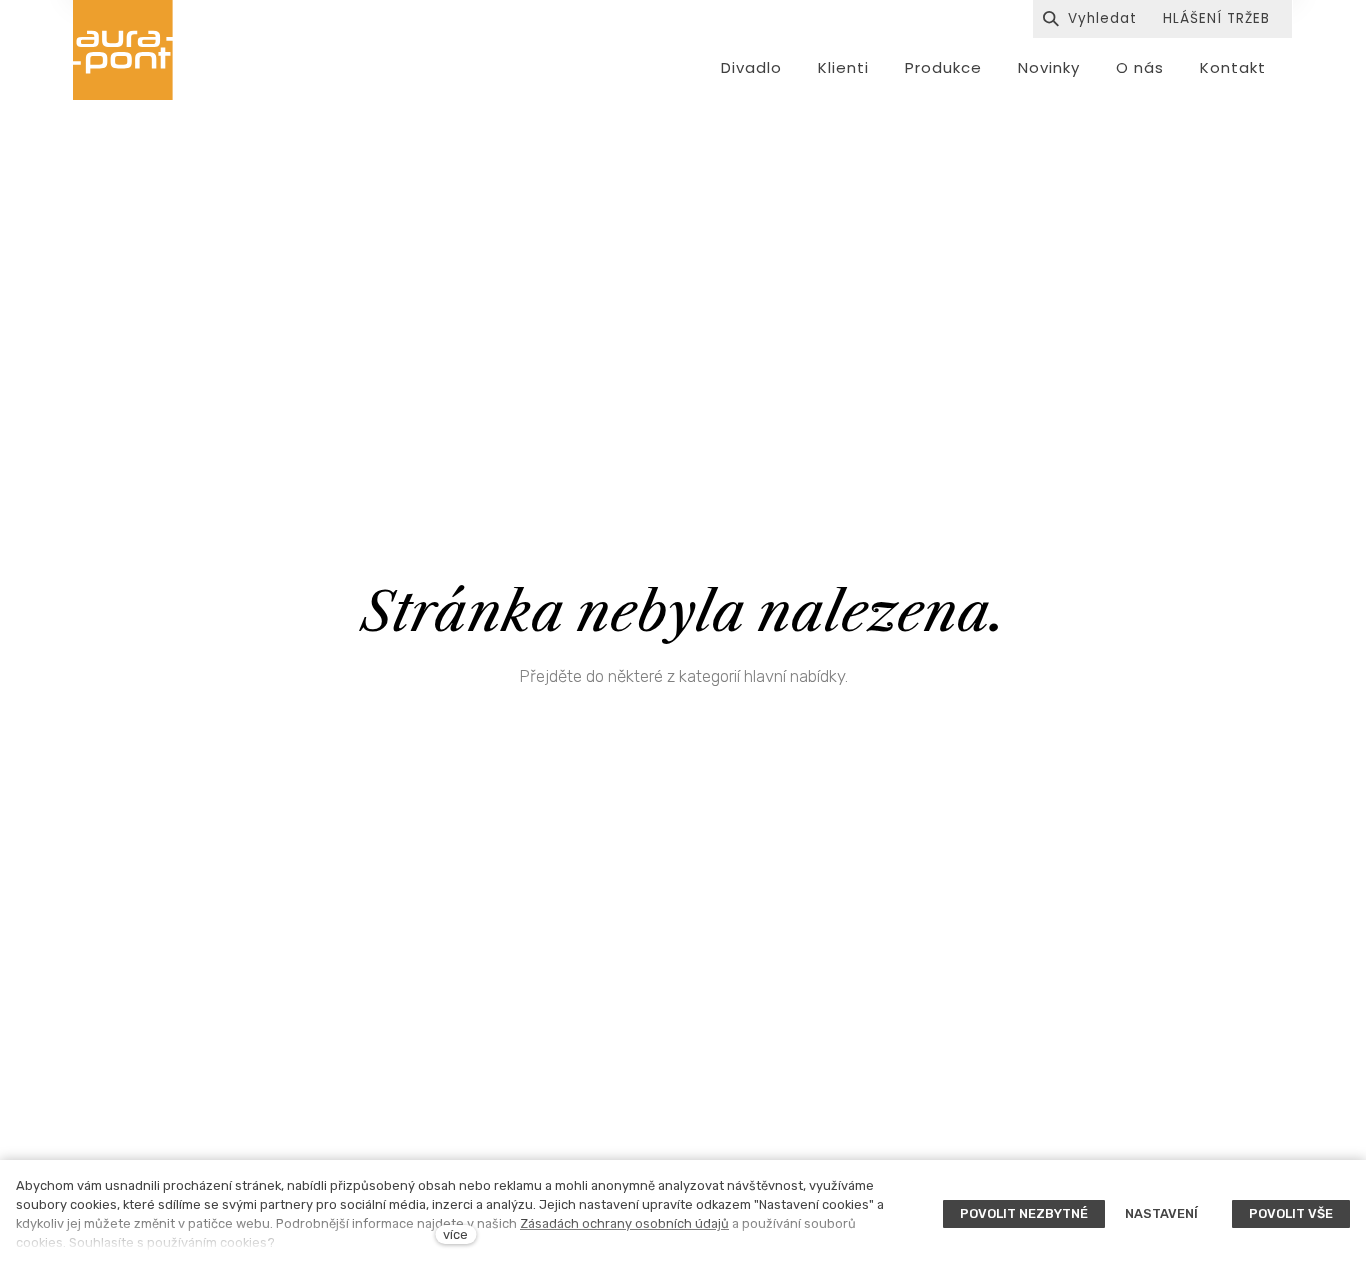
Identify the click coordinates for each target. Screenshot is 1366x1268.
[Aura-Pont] (123, 50)
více (455, 1234)
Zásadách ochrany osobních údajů (624, 1223)
